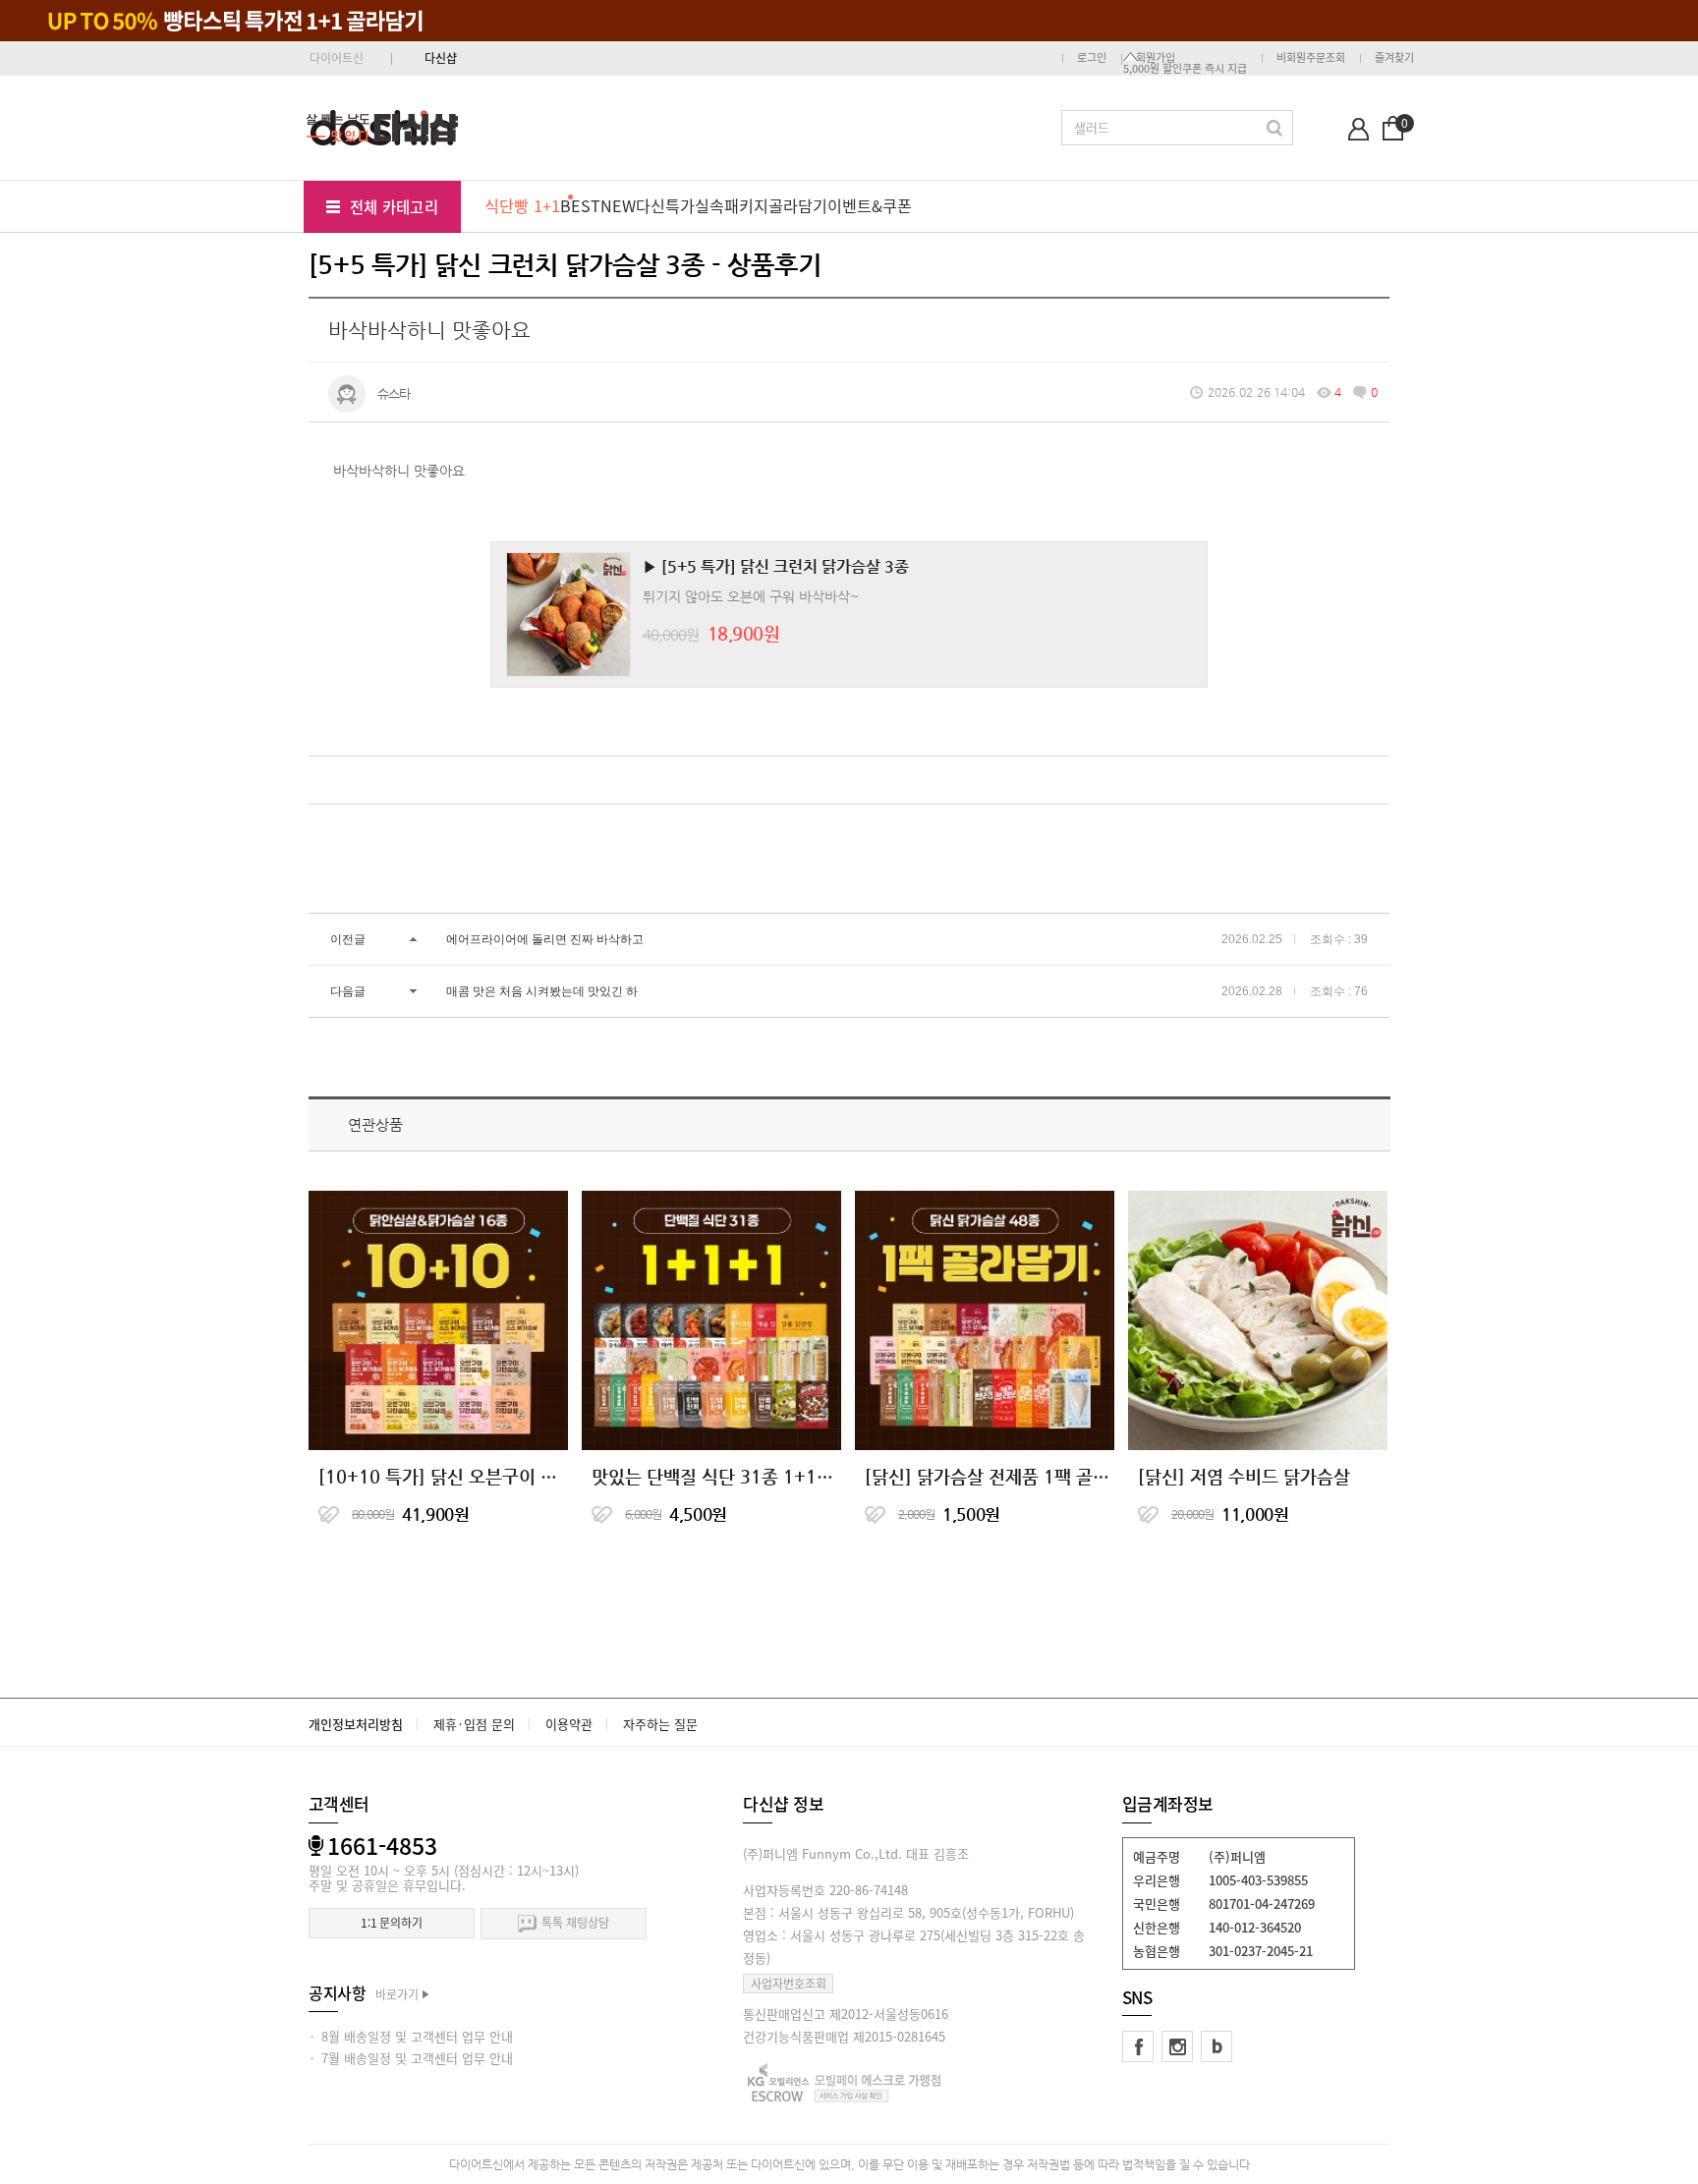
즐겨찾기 (1394, 57)
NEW (618, 205)
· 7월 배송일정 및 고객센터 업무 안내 (411, 2058)
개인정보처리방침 (356, 1724)
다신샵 (441, 58)
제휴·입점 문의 (474, 1724)
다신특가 (665, 205)
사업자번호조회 (789, 1984)
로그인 (1092, 57)
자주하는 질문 (660, 1724)
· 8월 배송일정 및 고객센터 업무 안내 (411, 2036)
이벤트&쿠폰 (870, 205)
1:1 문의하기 (392, 1923)
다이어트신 (337, 58)
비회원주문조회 (1311, 57)
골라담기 (798, 205)
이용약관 (569, 1724)
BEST (580, 205)
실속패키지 (732, 205)
